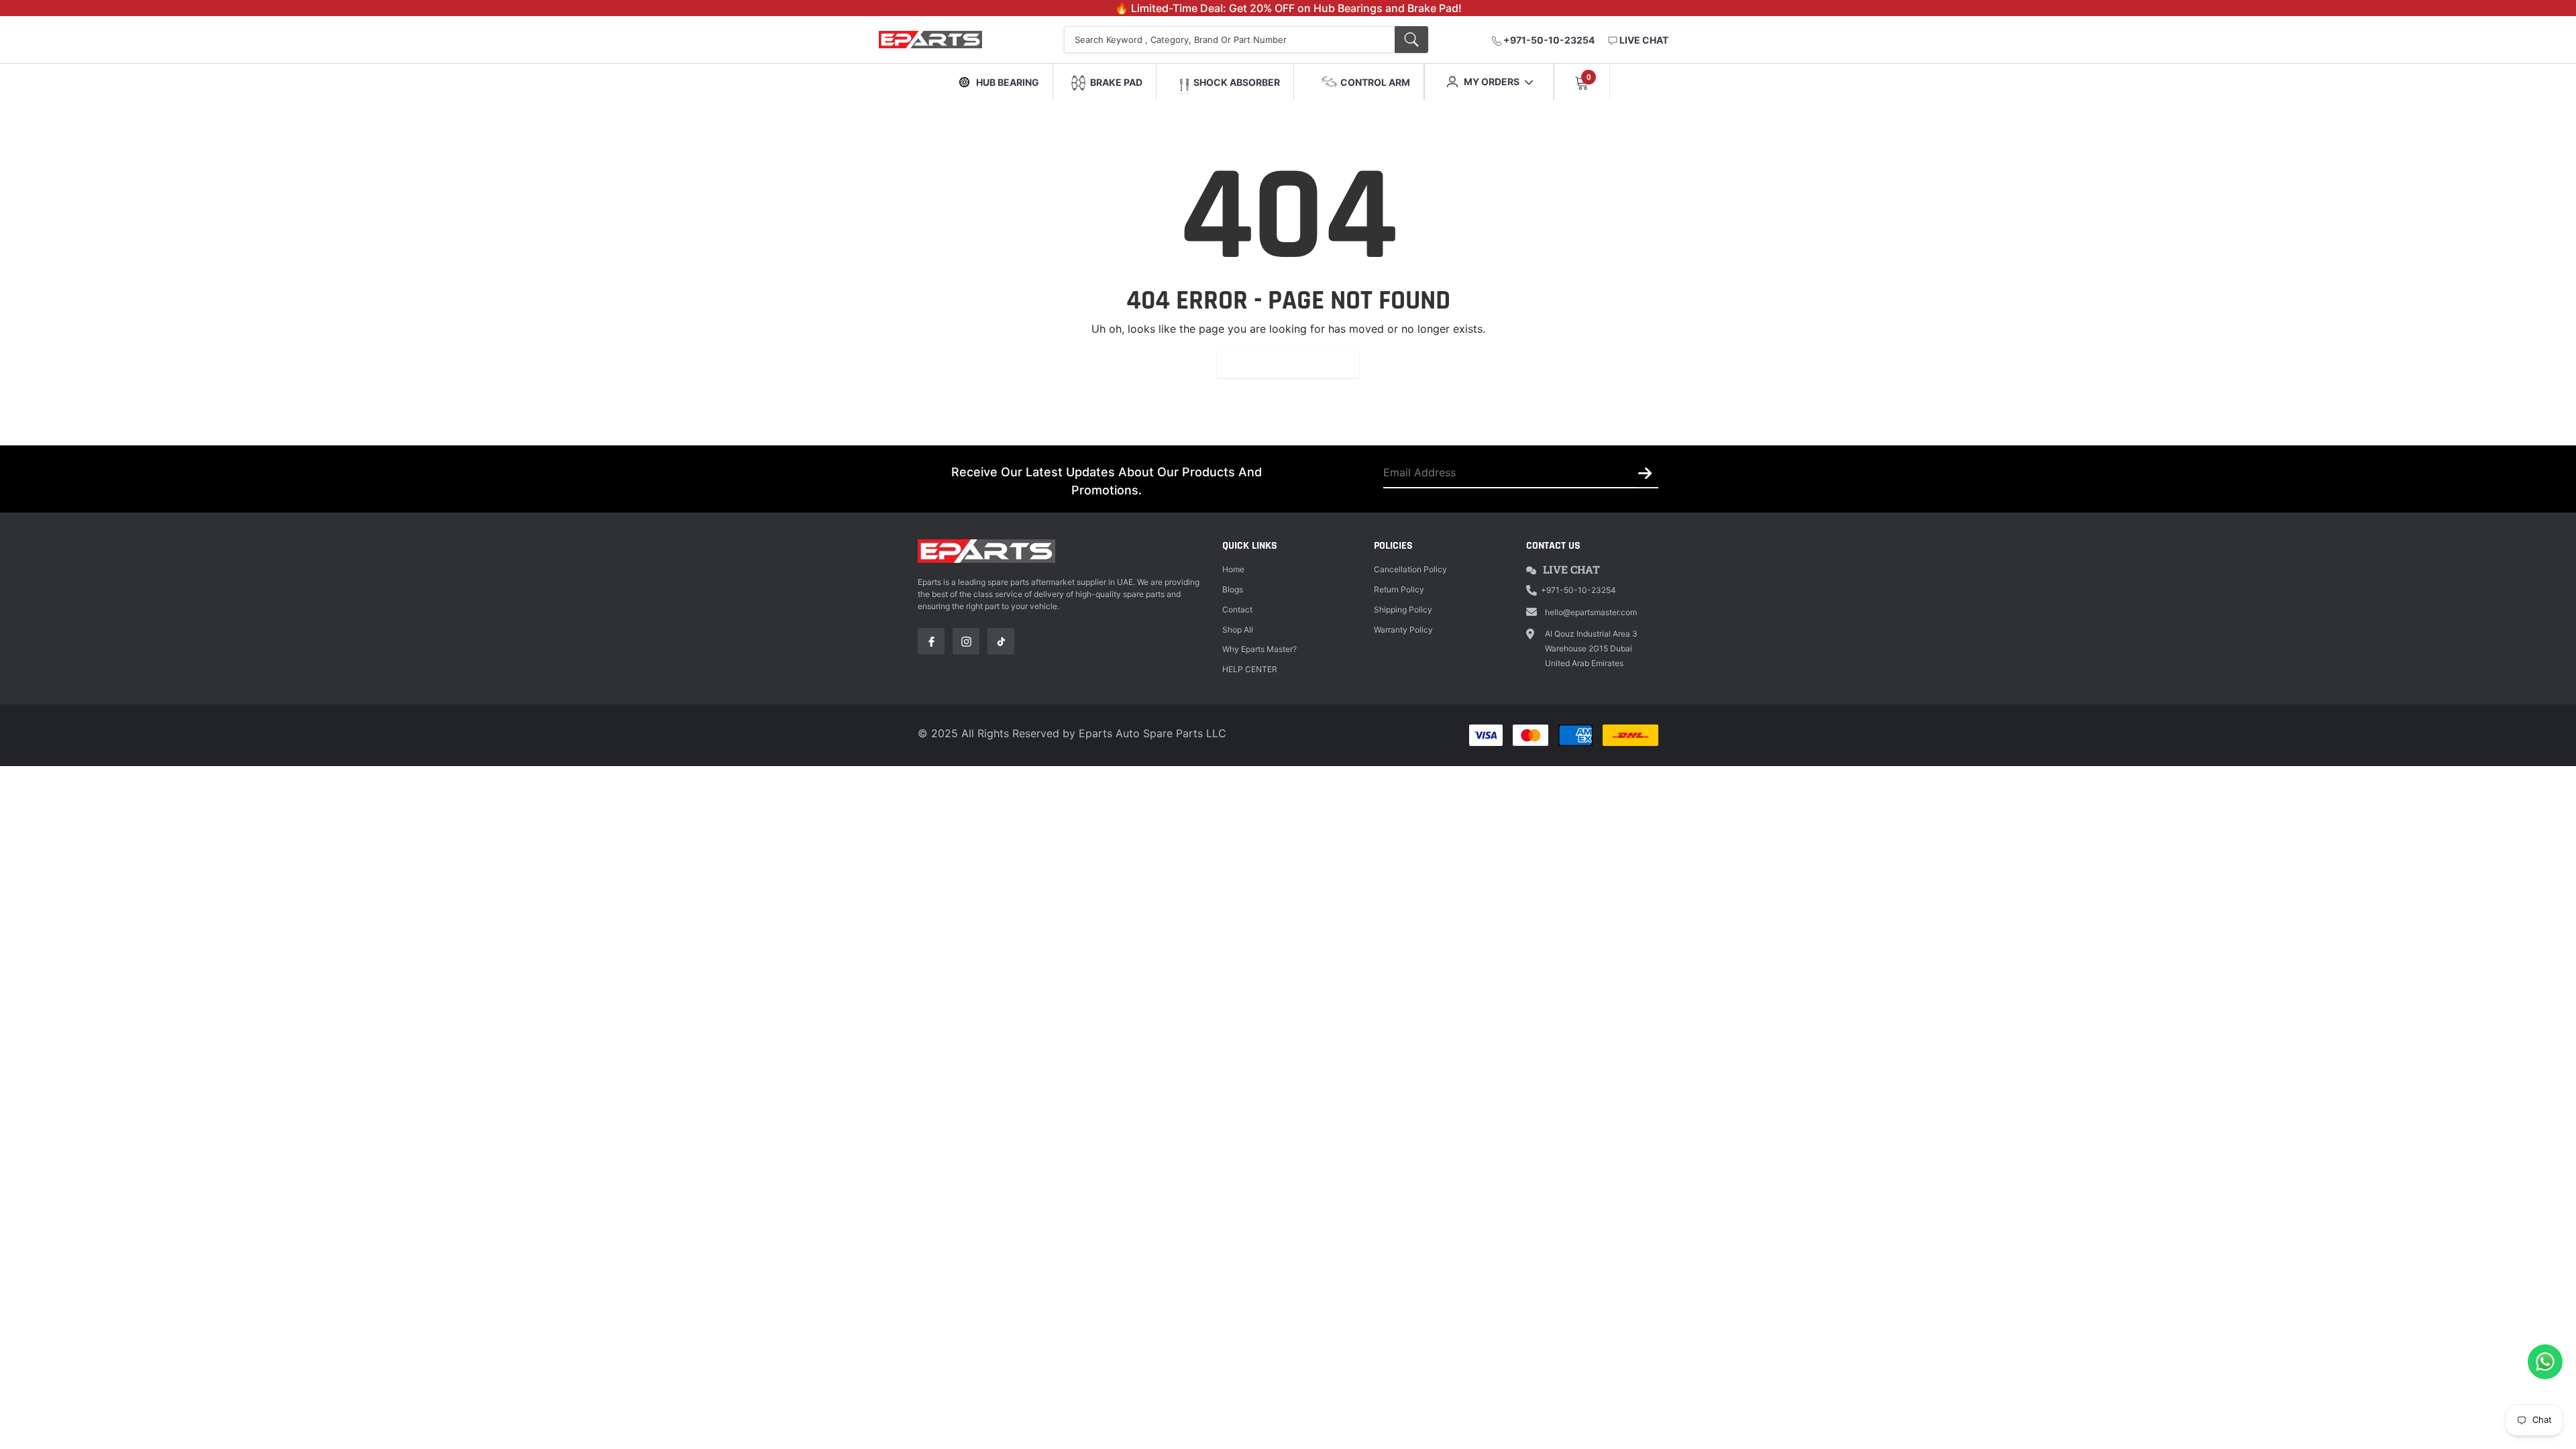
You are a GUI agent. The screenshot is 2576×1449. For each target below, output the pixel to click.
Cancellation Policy (1410, 569)
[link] (931, 641)
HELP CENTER (1250, 669)
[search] (1411, 40)
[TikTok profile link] (1001, 641)
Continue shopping (1288, 362)
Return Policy (1399, 589)
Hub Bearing (1008, 82)
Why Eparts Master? (1259, 649)
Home (1233, 569)
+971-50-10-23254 (1548, 40)
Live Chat (1571, 569)
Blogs (1233, 589)
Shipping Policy (1403, 609)
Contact (1237, 609)
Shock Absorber (1237, 82)
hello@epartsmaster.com (1591, 612)
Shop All (1238, 630)
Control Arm (1375, 82)
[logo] (948, 40)
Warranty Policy (1403, 630)
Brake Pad (1116, 82)
